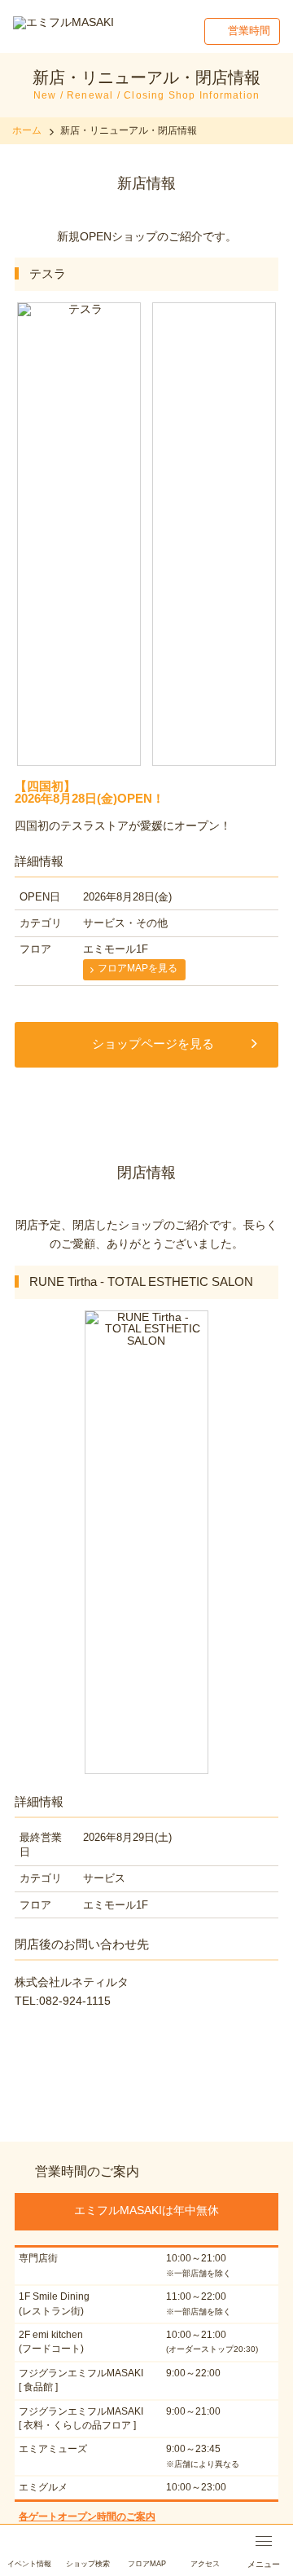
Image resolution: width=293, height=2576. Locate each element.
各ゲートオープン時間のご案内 (87, 2517)
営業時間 (249, 31)
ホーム (27, 130)
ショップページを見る (153, 1044)
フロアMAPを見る (138, 968)
